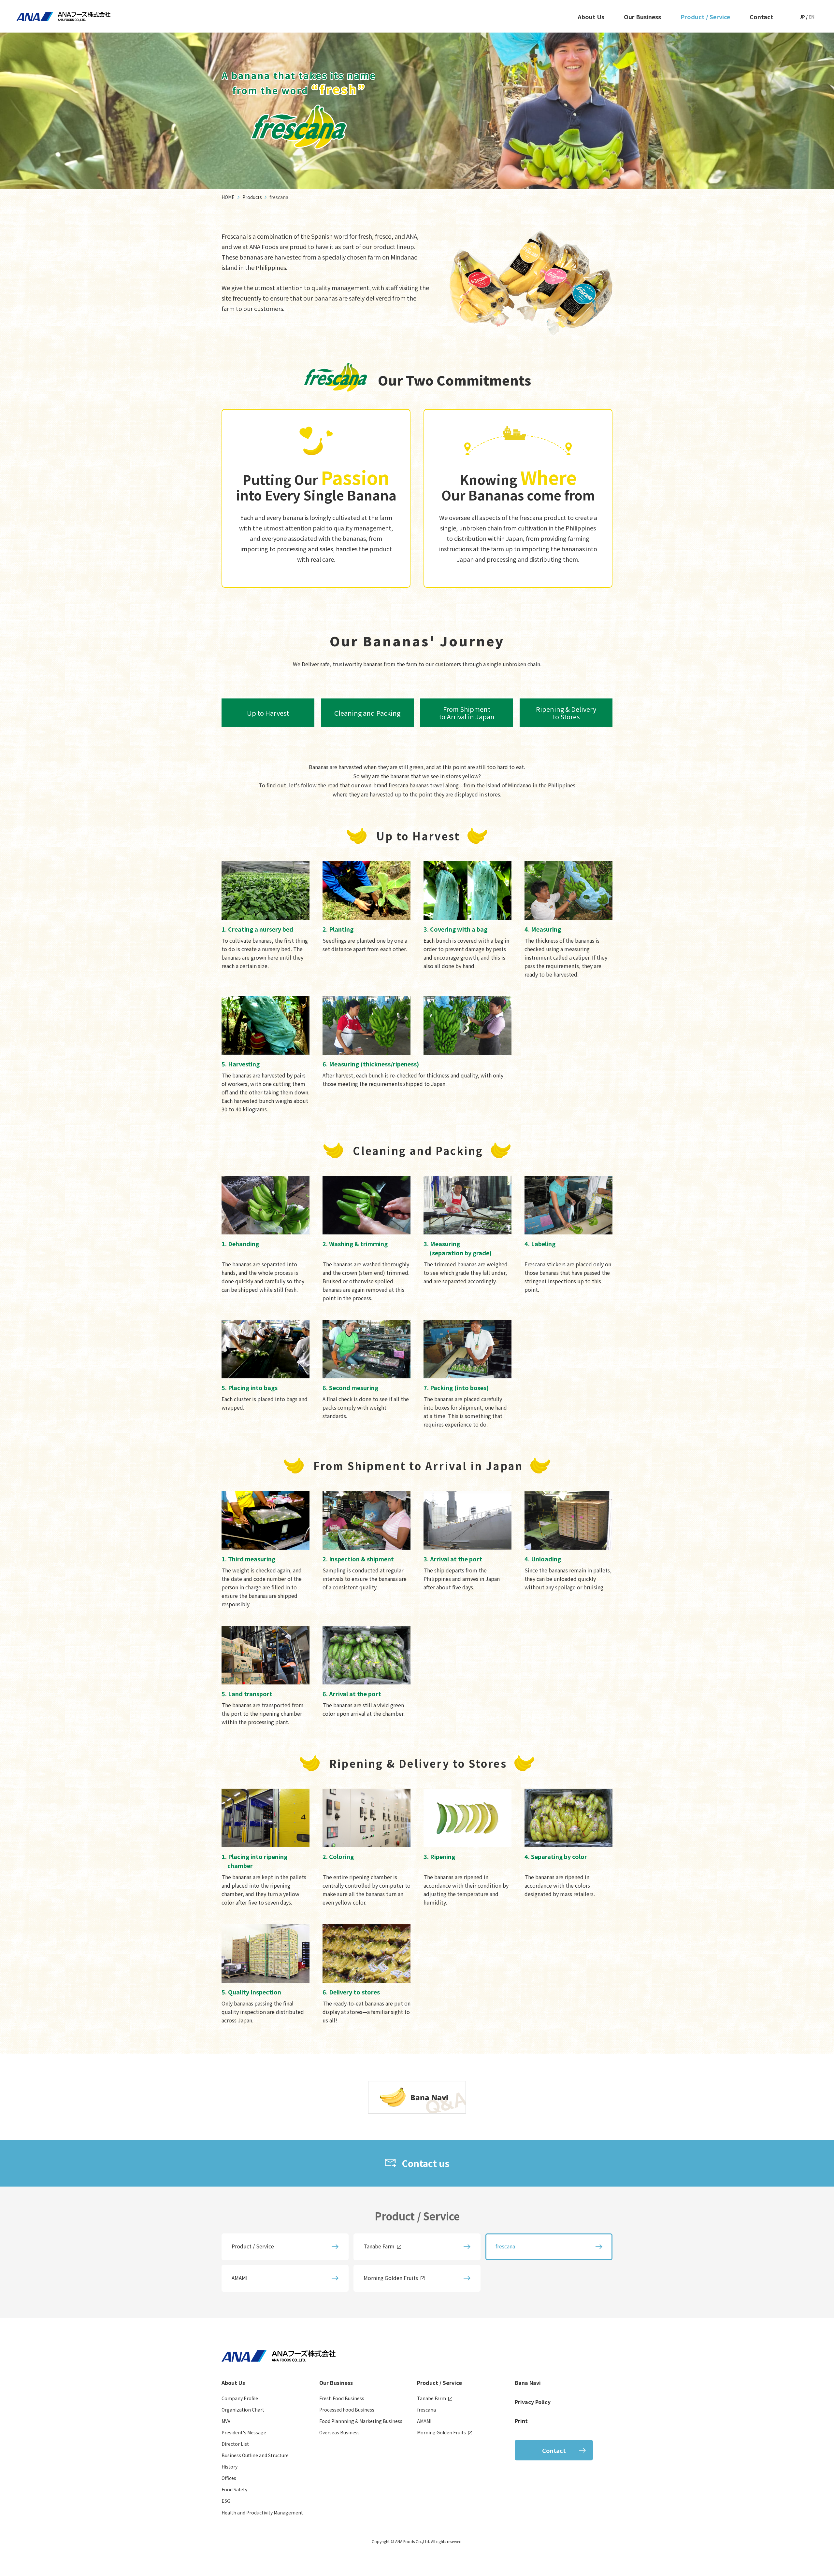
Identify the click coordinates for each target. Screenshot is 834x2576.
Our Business (642, 17)
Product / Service (705, 17)
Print (521, 2421)
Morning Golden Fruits (391, 2278)
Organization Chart (243, 2410)
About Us (591, 17)
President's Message (244, 2432)
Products (252, 197)
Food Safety (234, 2489)
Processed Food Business (347, 2410)
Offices (229, 2478)
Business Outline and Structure (255, 2455)
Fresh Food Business (342, 2398)
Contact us (425, 2163)
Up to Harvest (268, 713)
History (230, 2467)
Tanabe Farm (379, 2246)
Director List (235, 2444)
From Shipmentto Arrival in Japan (467, 713)
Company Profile (240, 2398)
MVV (226, 2421)
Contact (762, 17)
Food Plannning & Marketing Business (361, 2421)
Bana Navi (528, 2383)
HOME (228, 197)
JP (802, 17)
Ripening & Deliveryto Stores (566, 713)
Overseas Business (339, 2432)
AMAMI (240, 2278)
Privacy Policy (533, 2402)
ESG (226, 2501)
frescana (426, 2410)
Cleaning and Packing (367, 713)
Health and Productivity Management (262, 2513)
